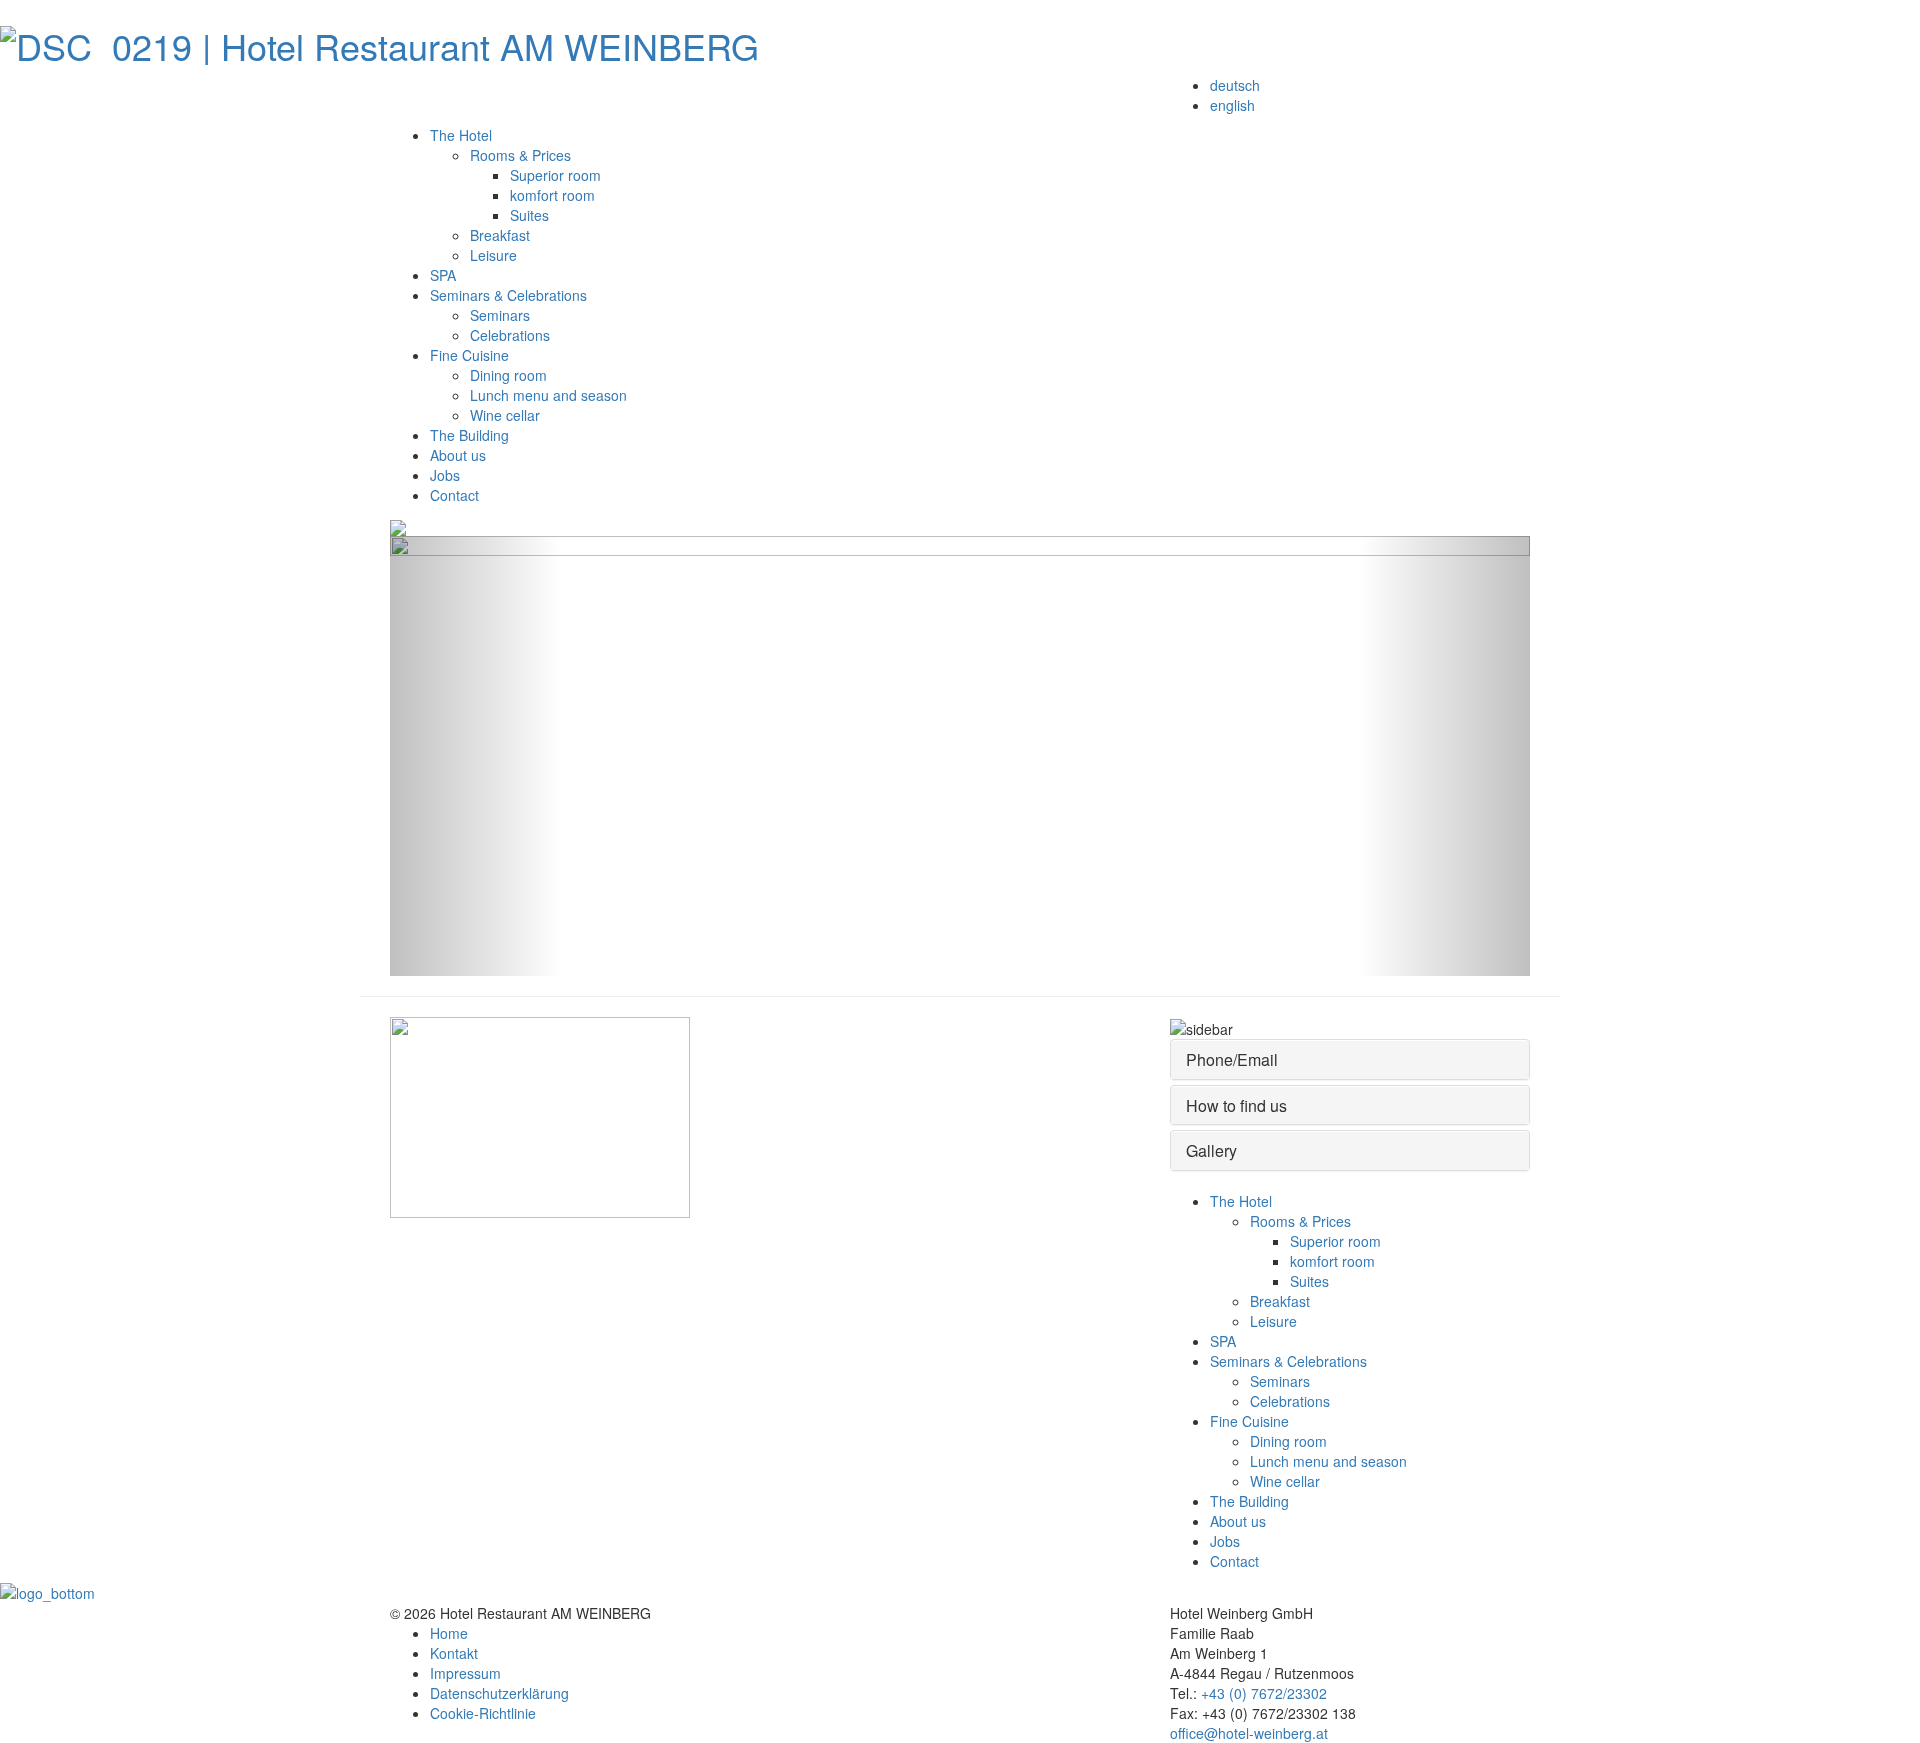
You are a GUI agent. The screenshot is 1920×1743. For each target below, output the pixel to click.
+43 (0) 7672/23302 (1264, 1693)
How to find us (1236, 1105)
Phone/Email (1232, 1059)
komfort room (552, 195)
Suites (529, 215)
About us (458, 455)
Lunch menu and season (548, 395)
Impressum (465, 1673)
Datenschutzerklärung (499, 1693)
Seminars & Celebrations (508, 295)
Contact (454, 495)
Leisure (493, 255)
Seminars (500, 315)
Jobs (445, 475)
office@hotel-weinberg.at (1249, 1733)
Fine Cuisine (469, 355)
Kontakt (454, 1653)
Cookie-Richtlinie (483, 1713)
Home (449, 1633)
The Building (469, 435)
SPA (443, 275)
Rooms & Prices (520, 155)
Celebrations (510, 335)
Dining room (508, 375)
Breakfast (500, 235)
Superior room (555, 175)
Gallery (1211, 1150)
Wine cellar (505, 415)
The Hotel (461, 135)
